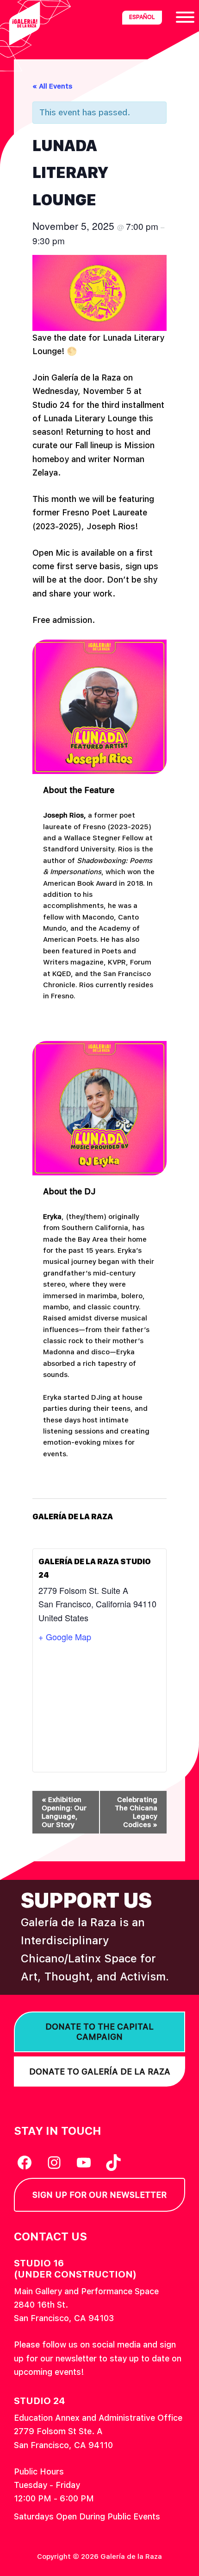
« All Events (52, 86)
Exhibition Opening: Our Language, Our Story (64, 1812)
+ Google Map (65, 1637)
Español (142, 17)
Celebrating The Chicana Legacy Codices (136, 1812)
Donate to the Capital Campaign (99, 2032)
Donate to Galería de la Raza (100, 2072)
